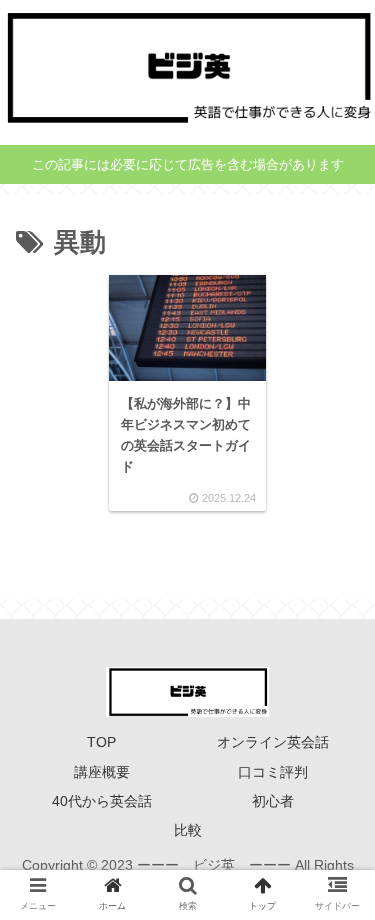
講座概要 (102, 772)
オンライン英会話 (273, 742)
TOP (101, 742)
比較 (188, 830)
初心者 (273, 801)
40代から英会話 (102, 801)
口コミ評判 (273, 772)
